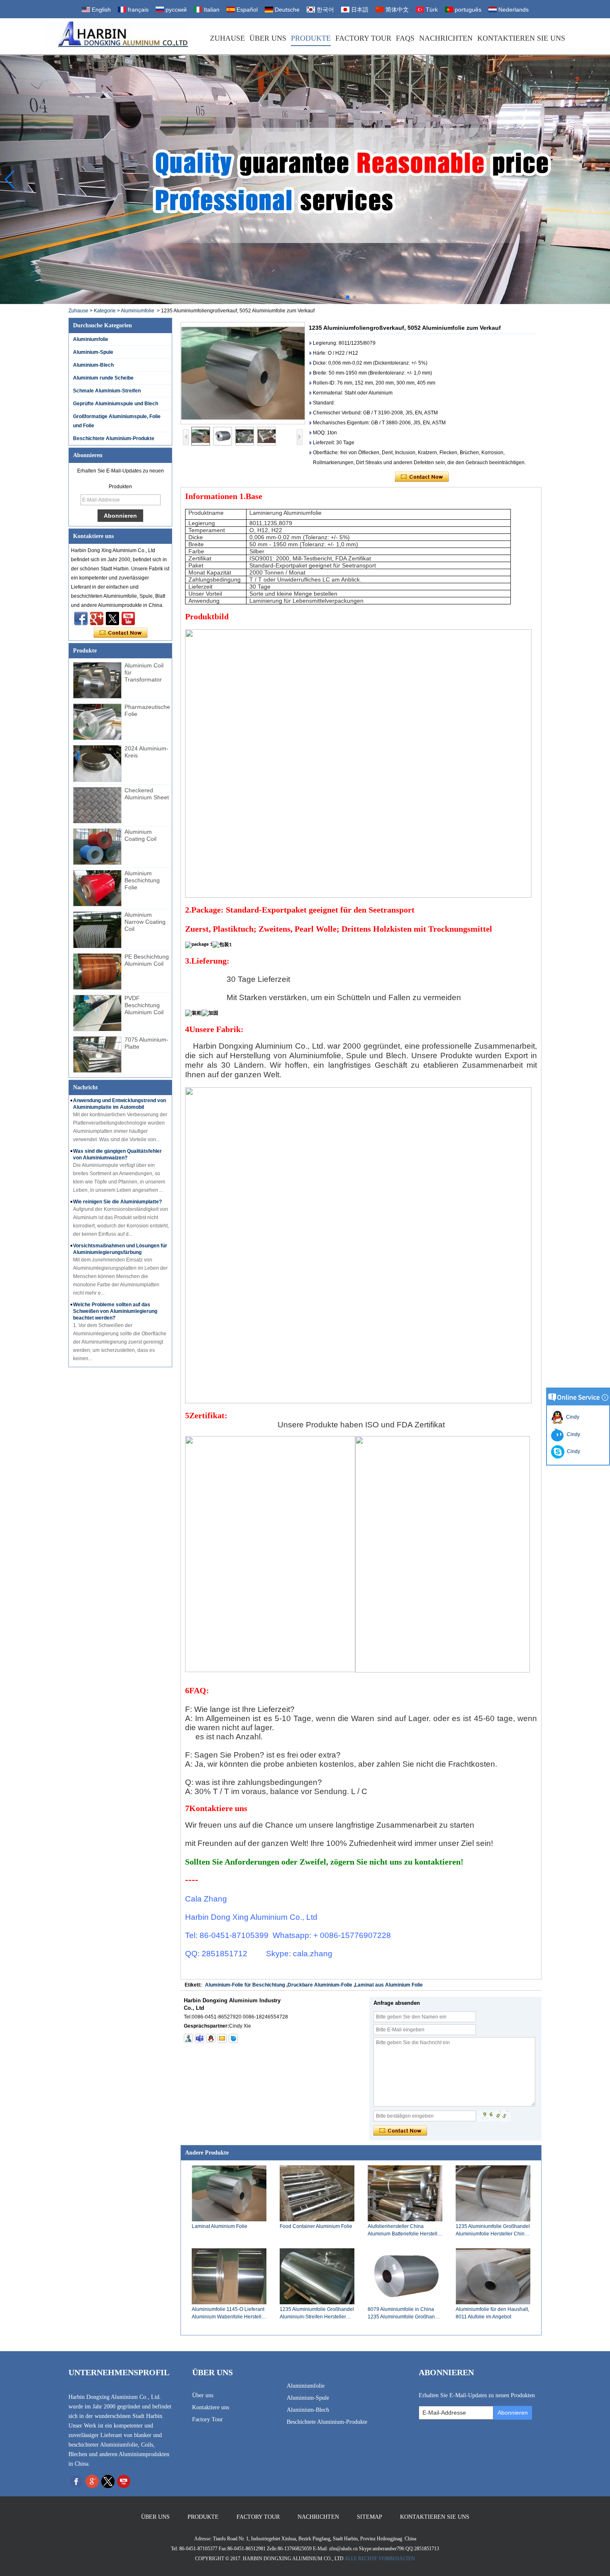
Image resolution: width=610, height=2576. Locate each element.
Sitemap (370, 2517)
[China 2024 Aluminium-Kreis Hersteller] (97, 763)
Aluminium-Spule (93, 352)
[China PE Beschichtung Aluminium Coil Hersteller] (97, 971)
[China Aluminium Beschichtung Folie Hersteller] (97, 888)
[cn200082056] (233, 2038)
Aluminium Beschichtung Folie (142, 880)
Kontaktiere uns (211, 2407)
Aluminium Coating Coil (140, 835)
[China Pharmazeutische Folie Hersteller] (97, 722)
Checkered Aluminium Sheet (147, 794)
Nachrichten (446, 38)
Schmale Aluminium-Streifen (107, 391)
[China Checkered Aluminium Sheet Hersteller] (97, 805)
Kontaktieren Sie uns (521, 38)
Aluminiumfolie (138, 311)
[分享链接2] (112, 618)
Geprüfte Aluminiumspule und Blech (116, 404)
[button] (334, 297)
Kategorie (105, 311)
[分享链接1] (128, 618)
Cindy (571, 1417)
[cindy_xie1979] (200, 2038)
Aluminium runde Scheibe (103, 378)
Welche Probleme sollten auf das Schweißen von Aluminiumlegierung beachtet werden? (115, 1311)
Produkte (311, 38)
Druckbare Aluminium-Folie (320, 1985)
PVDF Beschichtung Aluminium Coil (144, 1005)
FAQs (405, 38)
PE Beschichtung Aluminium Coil (147, 960)
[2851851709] (211, 2038)
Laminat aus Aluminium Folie (389, 1985)
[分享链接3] (97, 618)
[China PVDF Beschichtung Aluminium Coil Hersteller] (97, 1013)
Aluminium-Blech (93, 365)
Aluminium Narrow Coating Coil (145, 922)
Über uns (268, 38)
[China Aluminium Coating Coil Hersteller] (97, 847)
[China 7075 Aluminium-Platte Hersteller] (97, 1054)
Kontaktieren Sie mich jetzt (121, 633)
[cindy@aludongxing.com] (222, 2038)
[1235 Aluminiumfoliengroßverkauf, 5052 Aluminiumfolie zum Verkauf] (243, 373)
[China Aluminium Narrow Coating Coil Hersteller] (97, 930)
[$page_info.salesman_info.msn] (188, 2038)
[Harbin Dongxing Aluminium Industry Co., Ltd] (116, 36)
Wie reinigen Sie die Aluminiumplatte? (117, 1202)
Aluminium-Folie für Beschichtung (245, 1985)
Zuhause (227, 38)
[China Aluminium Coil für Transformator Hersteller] (97, 680)
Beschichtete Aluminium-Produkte (114, 438)
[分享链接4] (81, 618)
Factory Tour (363, 38)
